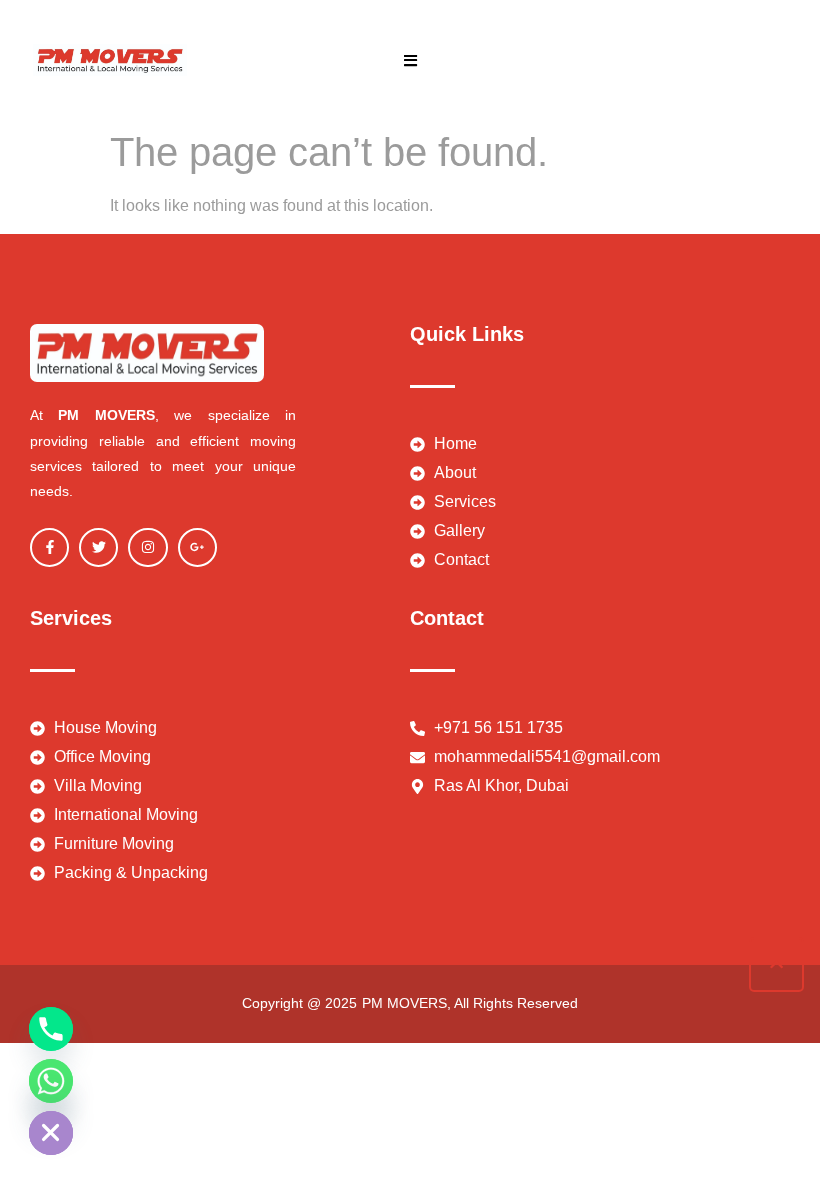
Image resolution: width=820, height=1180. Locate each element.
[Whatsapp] (51, 1081)
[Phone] (51, 1029)
